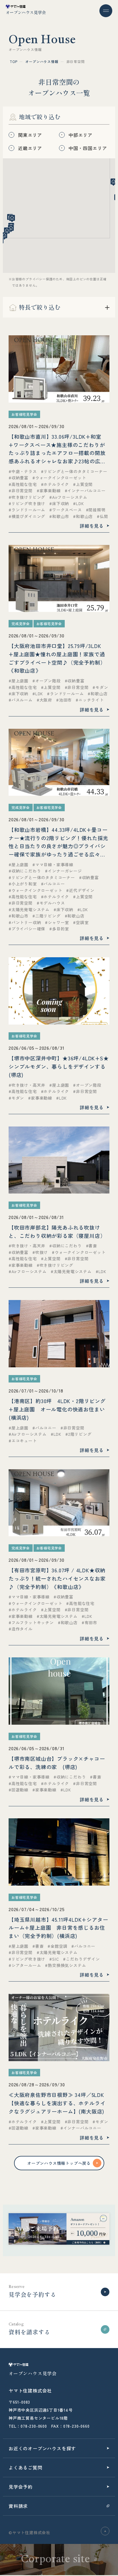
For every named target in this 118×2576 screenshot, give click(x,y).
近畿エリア (30, 148)
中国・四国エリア (88, 148)
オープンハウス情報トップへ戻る (59, 2163)
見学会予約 (21, 2487)
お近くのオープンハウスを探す (42, 2448)
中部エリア (80, 135)
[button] (4, 236)
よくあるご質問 (25, 2467)
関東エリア (30, 135)
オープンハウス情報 (42, 61)
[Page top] (105, 2531)
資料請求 (18, 2506)
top (13, 61)
